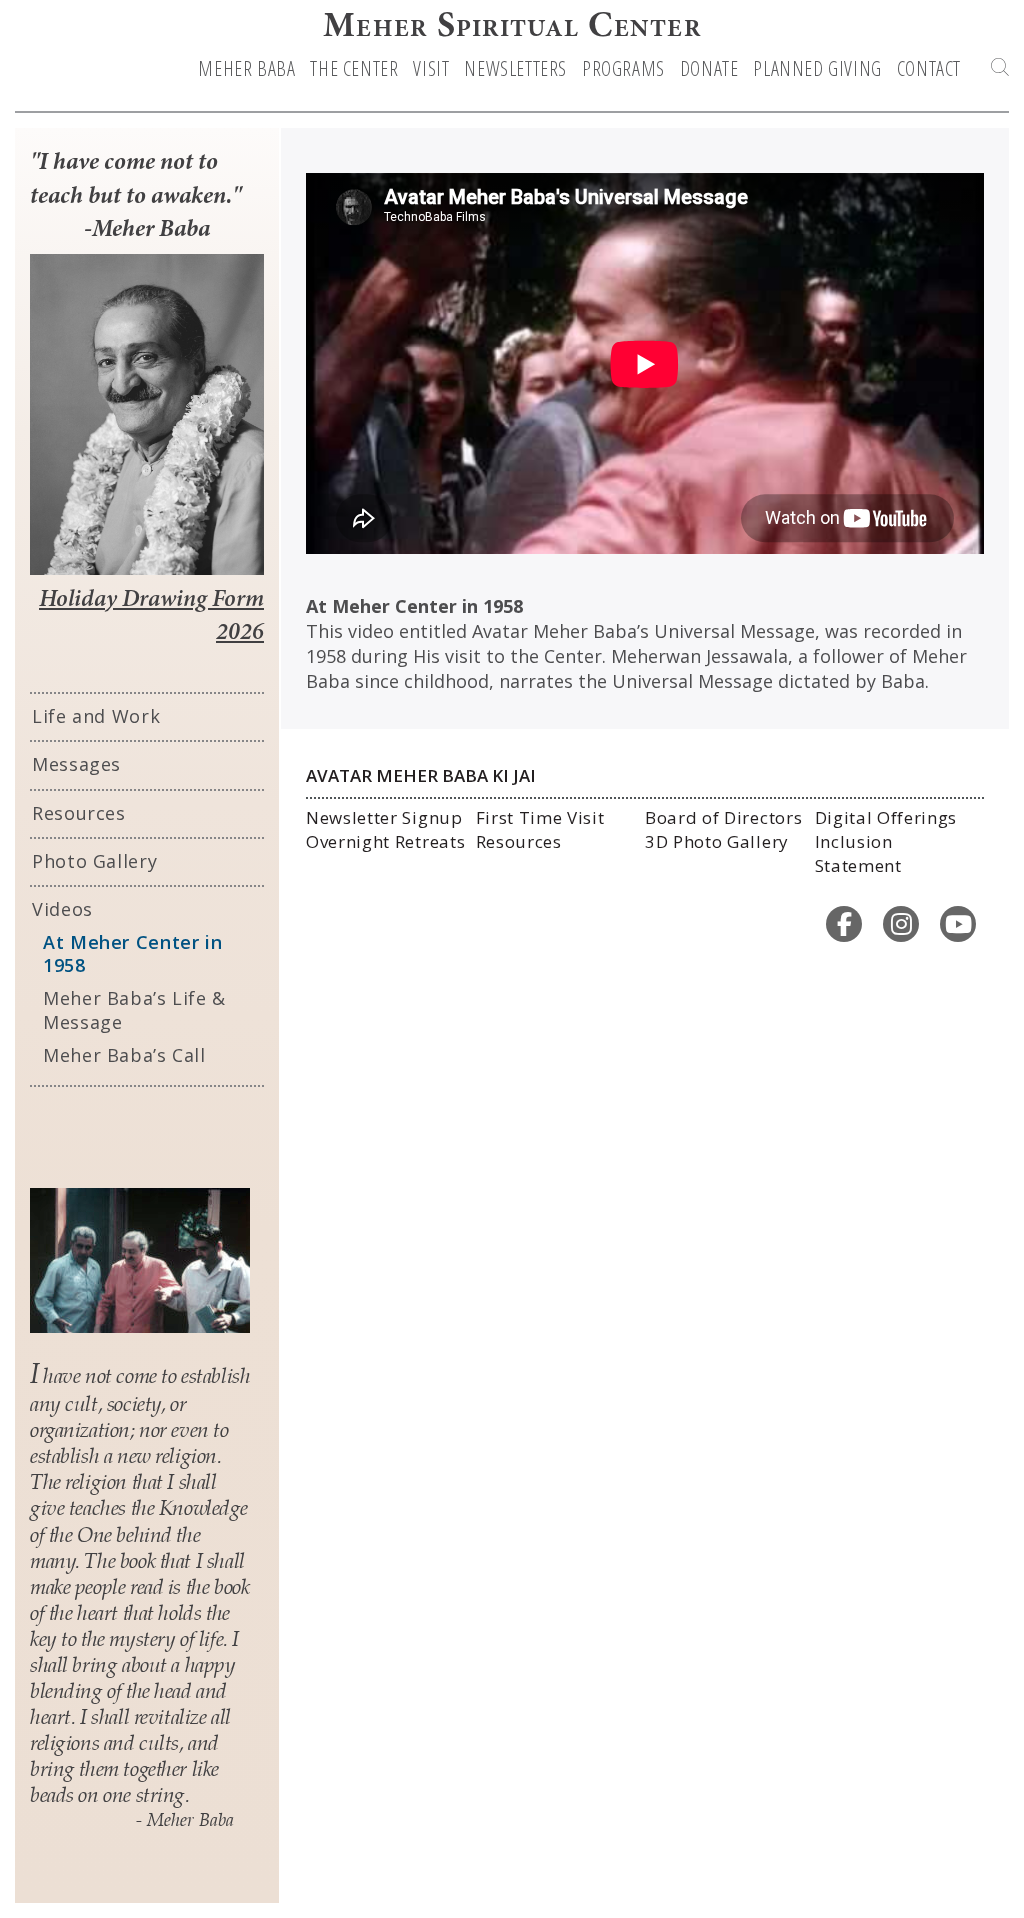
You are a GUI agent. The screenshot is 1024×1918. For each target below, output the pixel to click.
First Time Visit (540, 817)
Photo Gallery (94, 861)
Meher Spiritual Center (512, 28)
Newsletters (515, 69)
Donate (709, 69)
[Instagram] (901, 924)
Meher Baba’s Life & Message (134, 1010)
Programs (623, 69)
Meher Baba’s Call (124, 1055)
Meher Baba (246, 69)
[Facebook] (844, 924)
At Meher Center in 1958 (132, 954)
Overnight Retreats (385, 841)
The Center (354, 69)
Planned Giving (817, 69)
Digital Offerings (886, 817)
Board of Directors (723, 817)
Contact (929, 69)
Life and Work (96, 716)
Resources (79, 813)
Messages (76, 764)
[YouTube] (958, 924)
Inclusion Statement (858, 853)
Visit (431, 69)
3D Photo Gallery (717, 841)
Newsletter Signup (384, 817)
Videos (62, 909)
